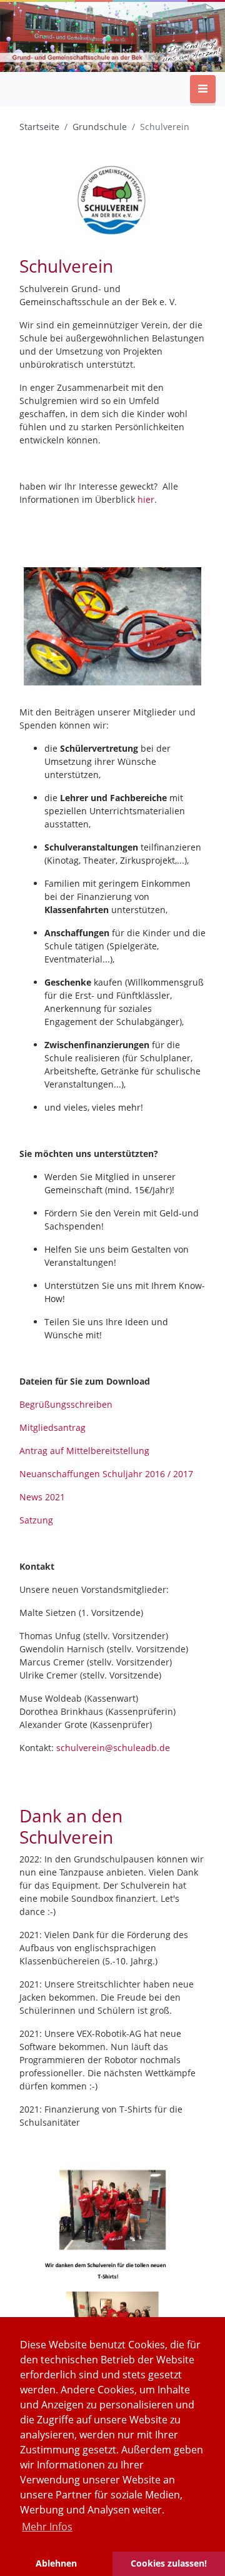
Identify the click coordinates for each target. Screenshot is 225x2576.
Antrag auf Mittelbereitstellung (84, 1451)
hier (146, 499)
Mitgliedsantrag (52, 1427)
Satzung (36, 1520)
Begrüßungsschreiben (66, 1404)
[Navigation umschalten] (203, 89)
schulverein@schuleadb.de (113, 1748)
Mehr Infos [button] (47, 2527)
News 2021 (42, 1497)
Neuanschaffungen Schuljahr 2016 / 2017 (106, 1474)
